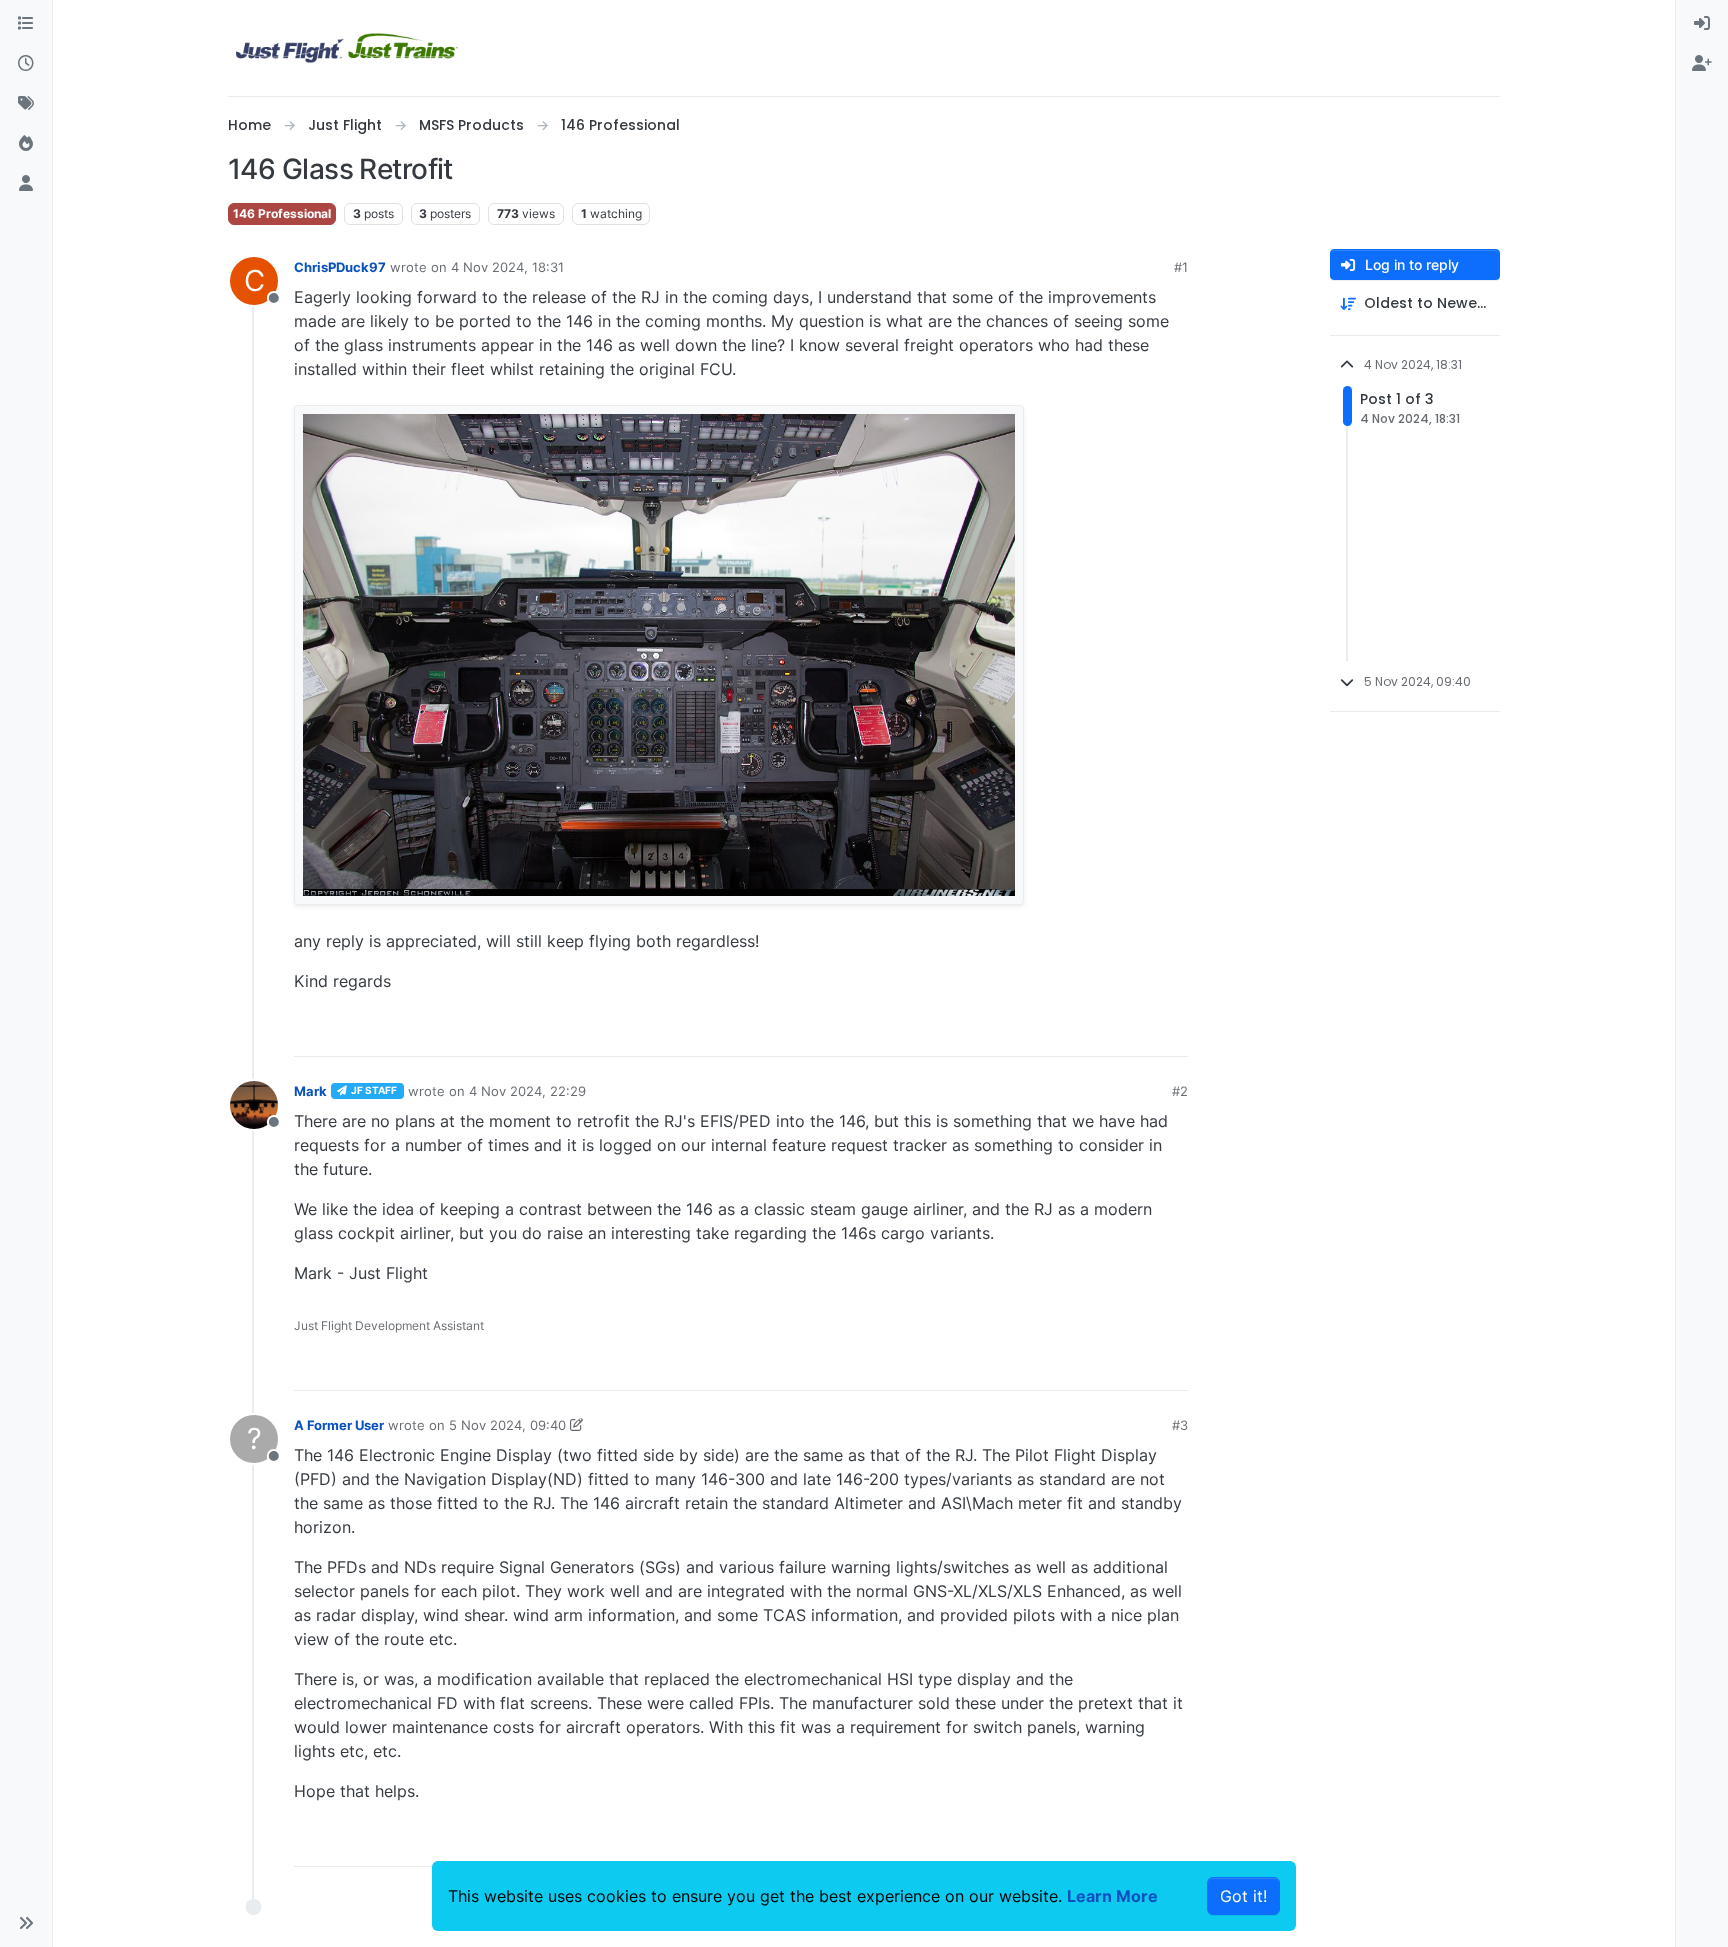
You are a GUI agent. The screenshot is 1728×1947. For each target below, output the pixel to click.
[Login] (1702, 24)
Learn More (1112, 1896)
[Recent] (26, 64)
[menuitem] (1702, 24)
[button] (26, 1923)
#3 (1180, 1425)
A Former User (339, 1425)
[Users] (26, 184)
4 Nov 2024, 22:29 (527, 1091)
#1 (1181, 267)
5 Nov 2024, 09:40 (507, 1425)
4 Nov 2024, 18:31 (507, 267)
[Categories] (26, 24)
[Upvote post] (1136, 1032)
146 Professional (282, 213)
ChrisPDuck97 (340, 267)
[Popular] (26, 144)
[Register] (1702, 64)
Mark (310, 1091)
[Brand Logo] (347, 48)
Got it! (1243, 1896)
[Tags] (26, 104)
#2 (1180, 1091)
